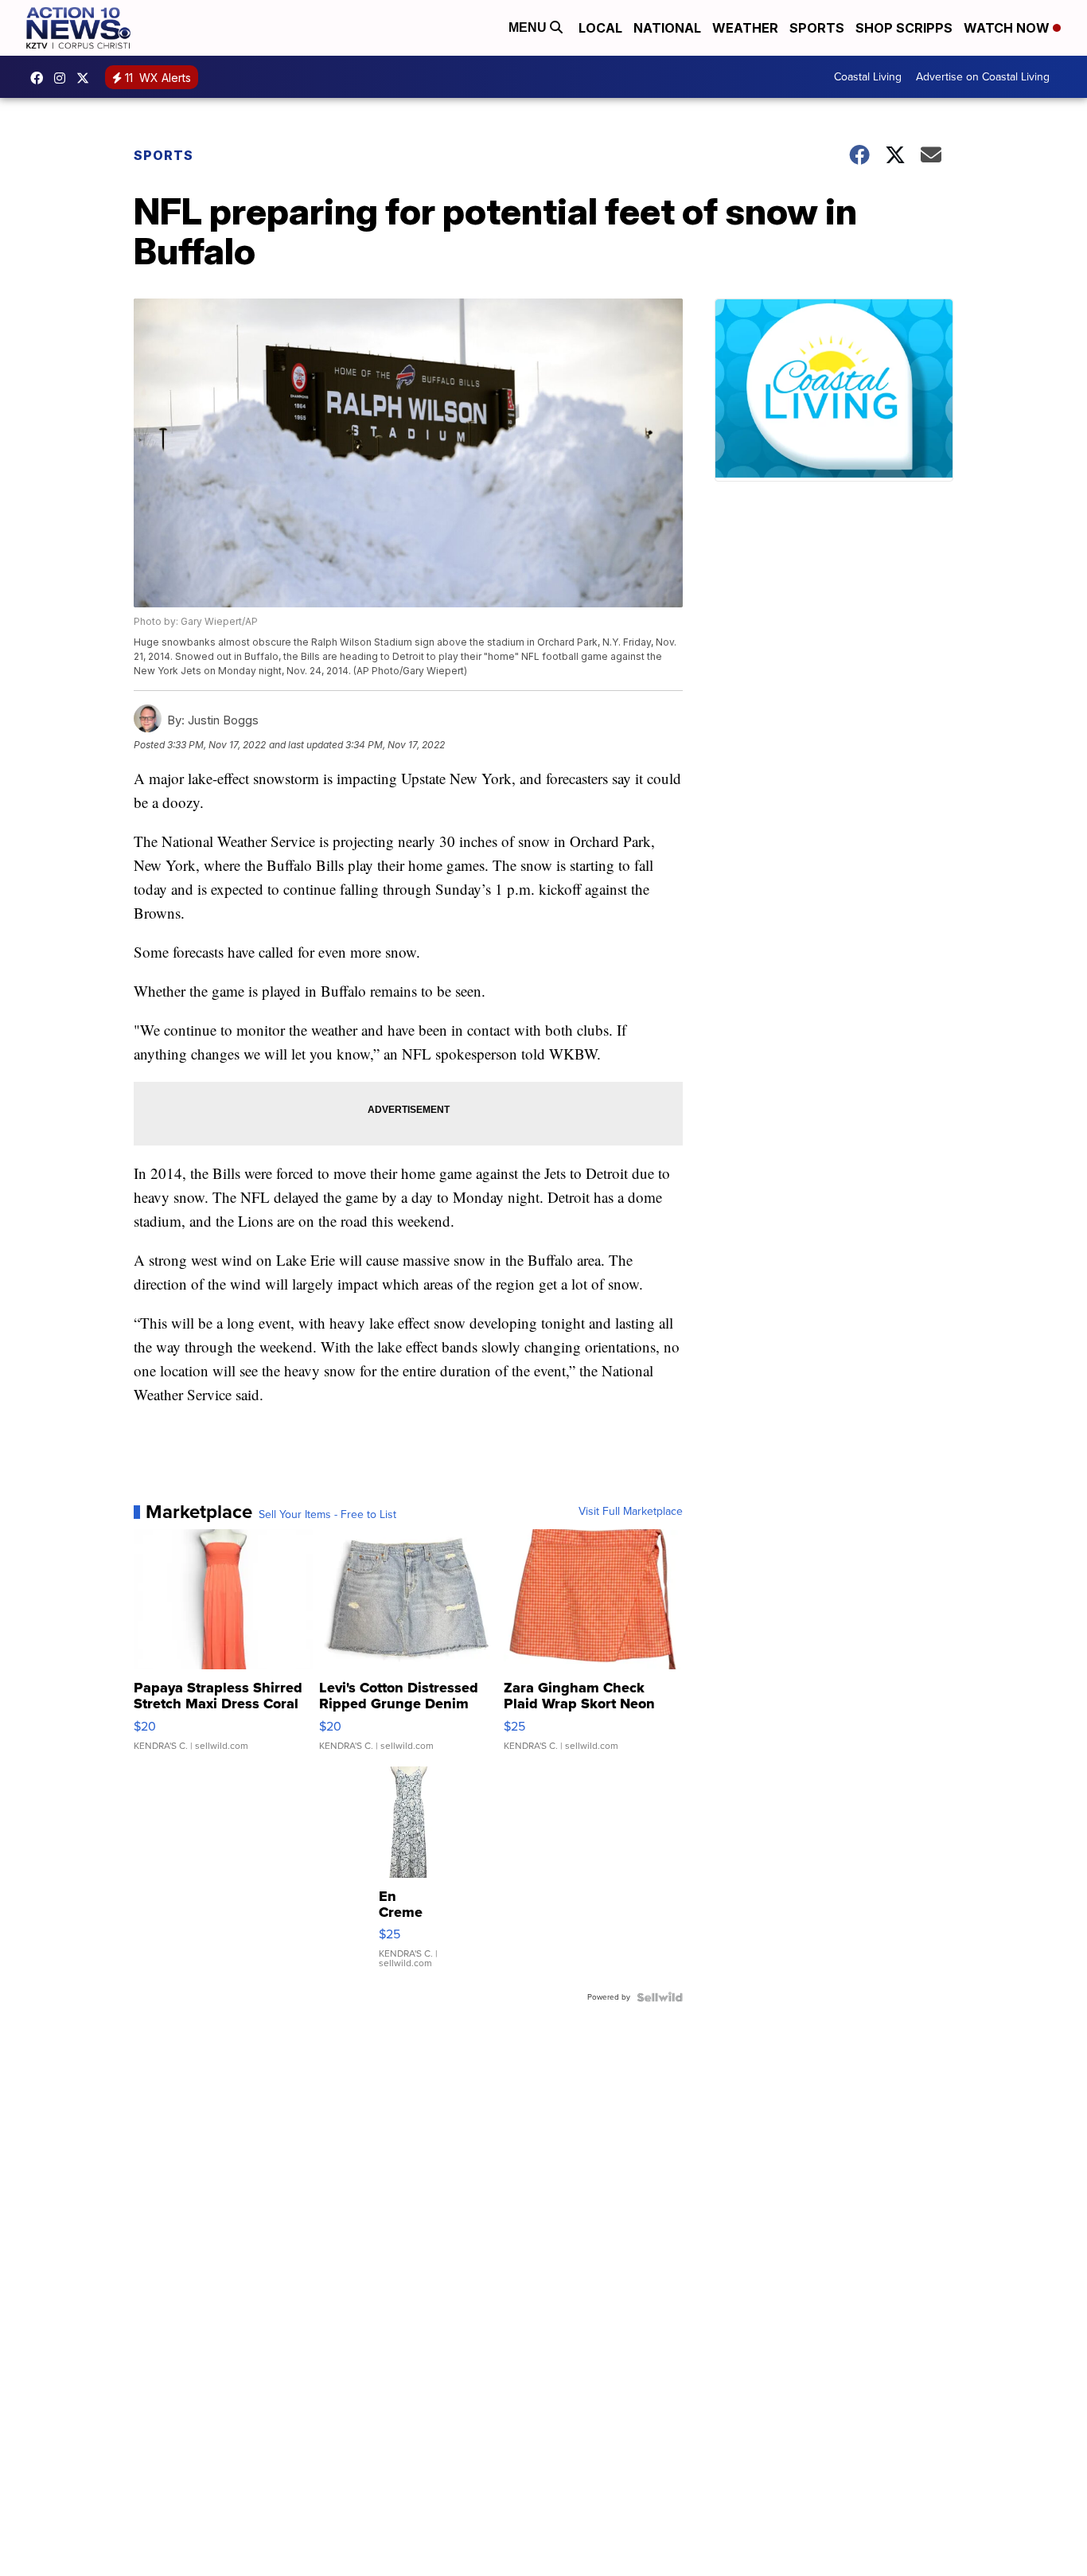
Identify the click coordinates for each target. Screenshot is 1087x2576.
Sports (817, 28)
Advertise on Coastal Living (983, 77)
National (667, 28)
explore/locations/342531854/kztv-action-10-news (64, 78)
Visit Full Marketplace (631, 1512)
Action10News (87, 78)
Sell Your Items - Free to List (327, 1515)
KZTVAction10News (41, 78)
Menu (529, 27)
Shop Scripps (904, 28)
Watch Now (1008, 28)
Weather (745, 28)
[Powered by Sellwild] (660, 1997)
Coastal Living (868, 77)
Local (600, 28)
